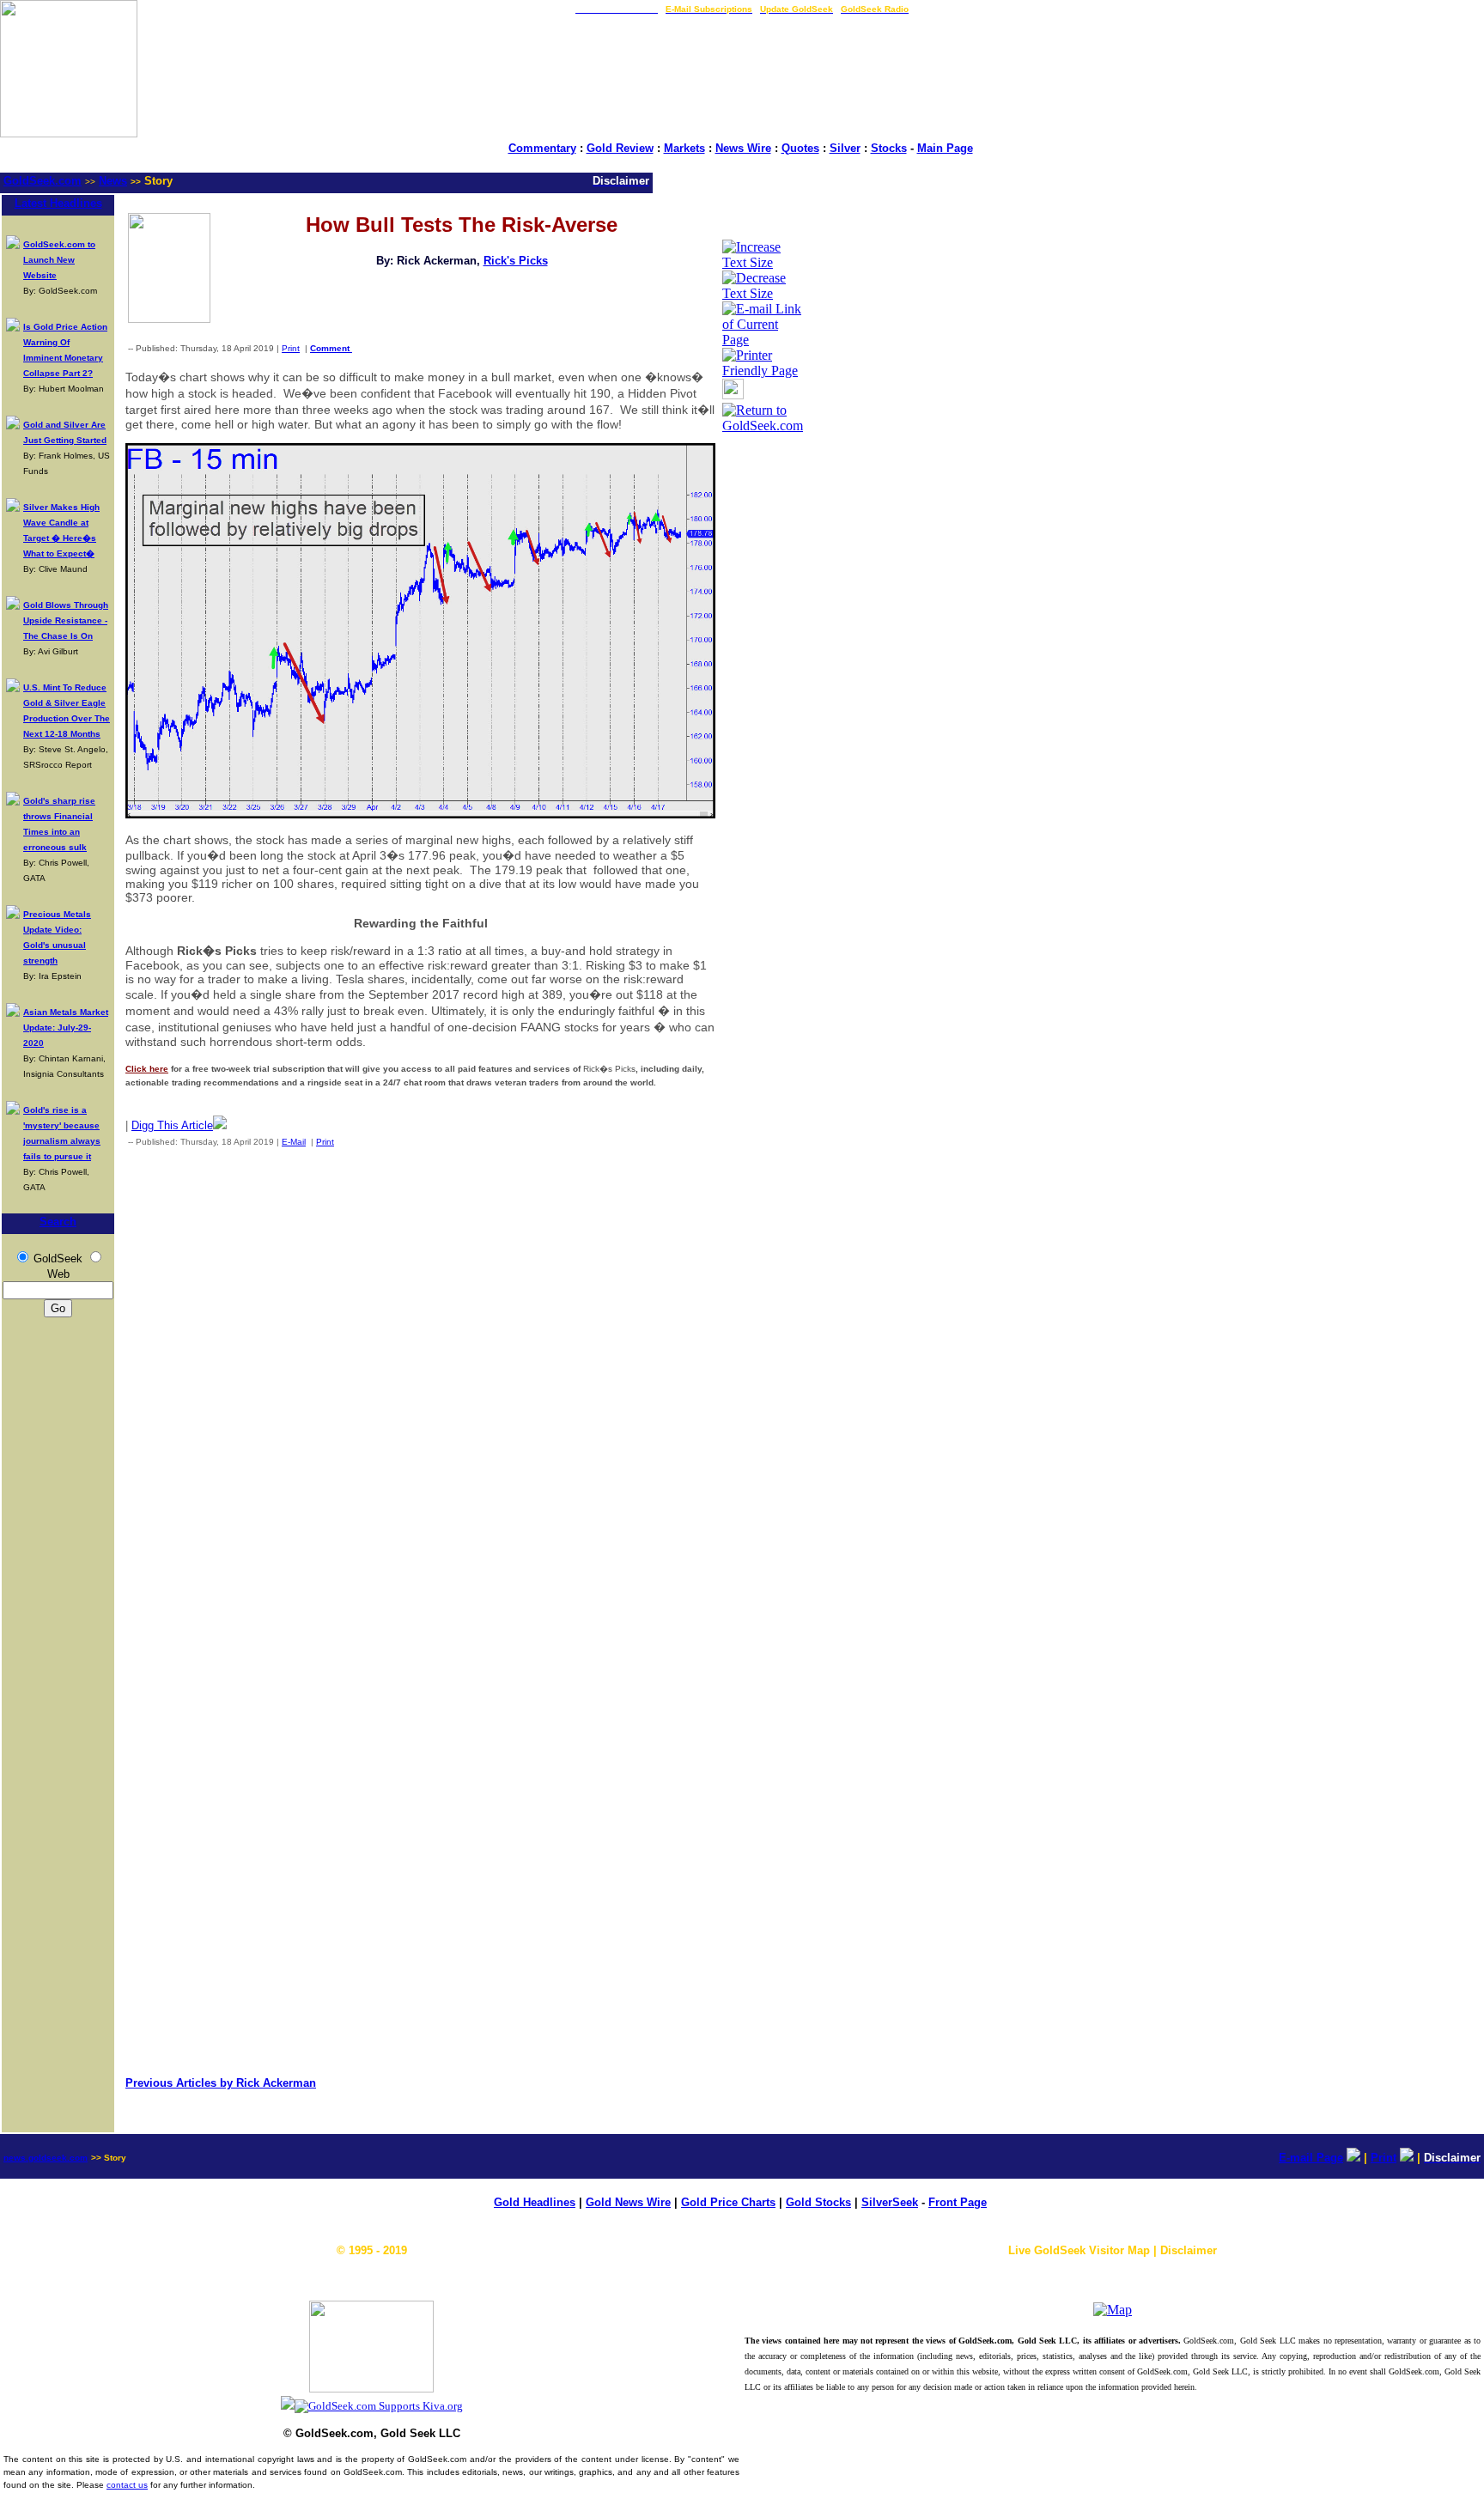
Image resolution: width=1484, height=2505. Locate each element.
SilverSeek (890, 2202)
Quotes (800, 148)
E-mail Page (1311, 2158)
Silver (845, 148)
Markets (684, 148)
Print (291, 348)
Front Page (958, 2202)
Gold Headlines (535, 2202)
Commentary (542, 148)
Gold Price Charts (728, 2202)
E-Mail (294, 1142)
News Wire (743, 148)
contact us (127, 2485)
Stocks (889, 148)
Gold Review (620, 148)
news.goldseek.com (46, 2158)
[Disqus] (420, 1387)
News (113, 181)
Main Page (945, 148)
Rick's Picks (516, 261)
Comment (331, 348)
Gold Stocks (818, 2202)
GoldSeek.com (43, 181)
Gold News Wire (628, 2202)
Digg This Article (172, 1125)
